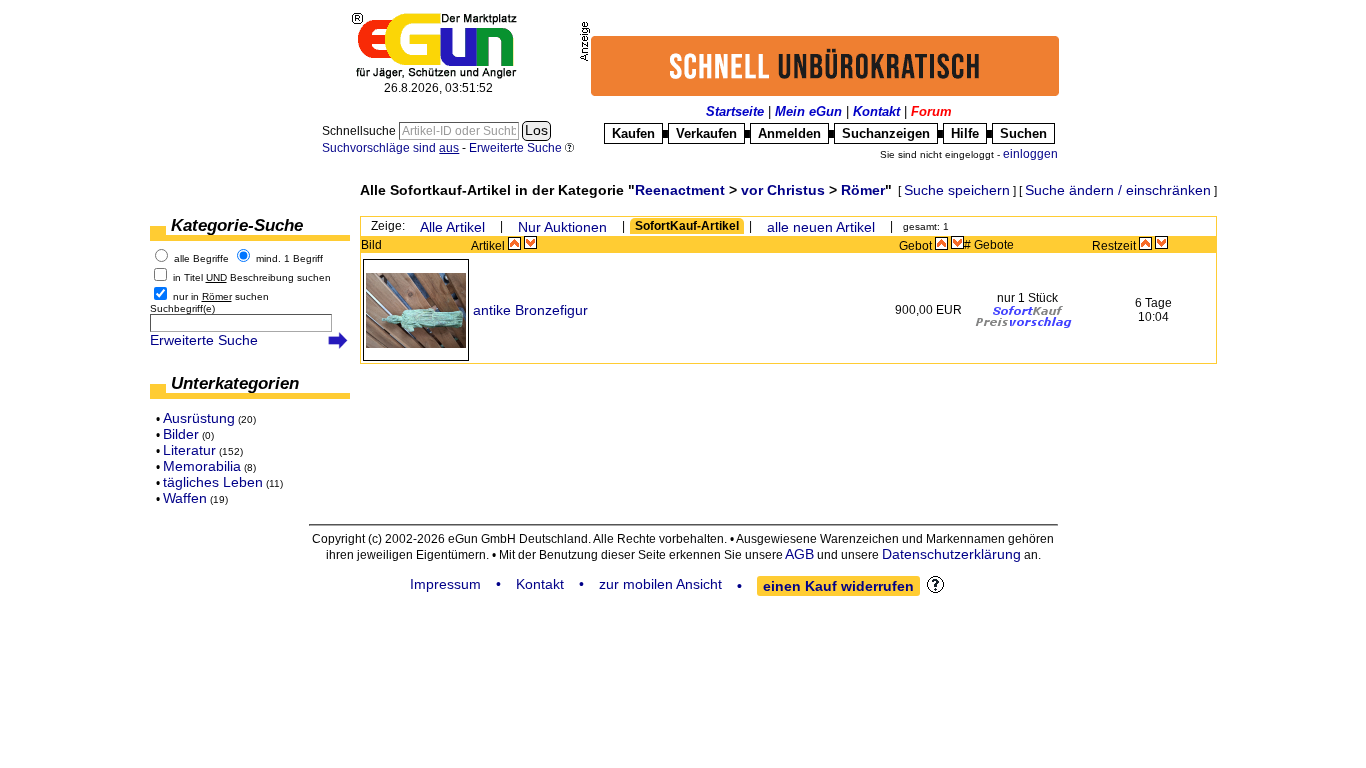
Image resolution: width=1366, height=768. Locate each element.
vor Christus (783, 190)
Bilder (181, 434)
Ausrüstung (199, 418)
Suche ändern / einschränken (1118, 190)
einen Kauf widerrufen (838, 586)
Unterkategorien (235, 383)
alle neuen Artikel (821, 227)
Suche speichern (957, 190)
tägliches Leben (213, 482)
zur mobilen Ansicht (660, 584)
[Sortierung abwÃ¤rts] (530, 243)
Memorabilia (202, 466)
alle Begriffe (201, 258)
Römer (863, 190)
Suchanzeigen (886, 133)
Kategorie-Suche (237, 225)
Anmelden (789, 133)
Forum (931, 111)
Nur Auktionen (562, 227)
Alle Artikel (452, 227)
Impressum (445, 584)
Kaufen (633, 133)
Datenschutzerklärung (951, 554)
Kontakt (876, 111)
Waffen (185, 498)
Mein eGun (808, 111)
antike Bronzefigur (530, 310)
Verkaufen (706, 133)
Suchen (1023, 133)
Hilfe (965, 133)
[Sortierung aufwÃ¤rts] (514, 243)
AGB (799, 554)
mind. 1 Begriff (289, 258)
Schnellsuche (360, 131)
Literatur (189, 450)
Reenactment (680, 190)
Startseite (735, 111)
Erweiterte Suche (204, 340)
